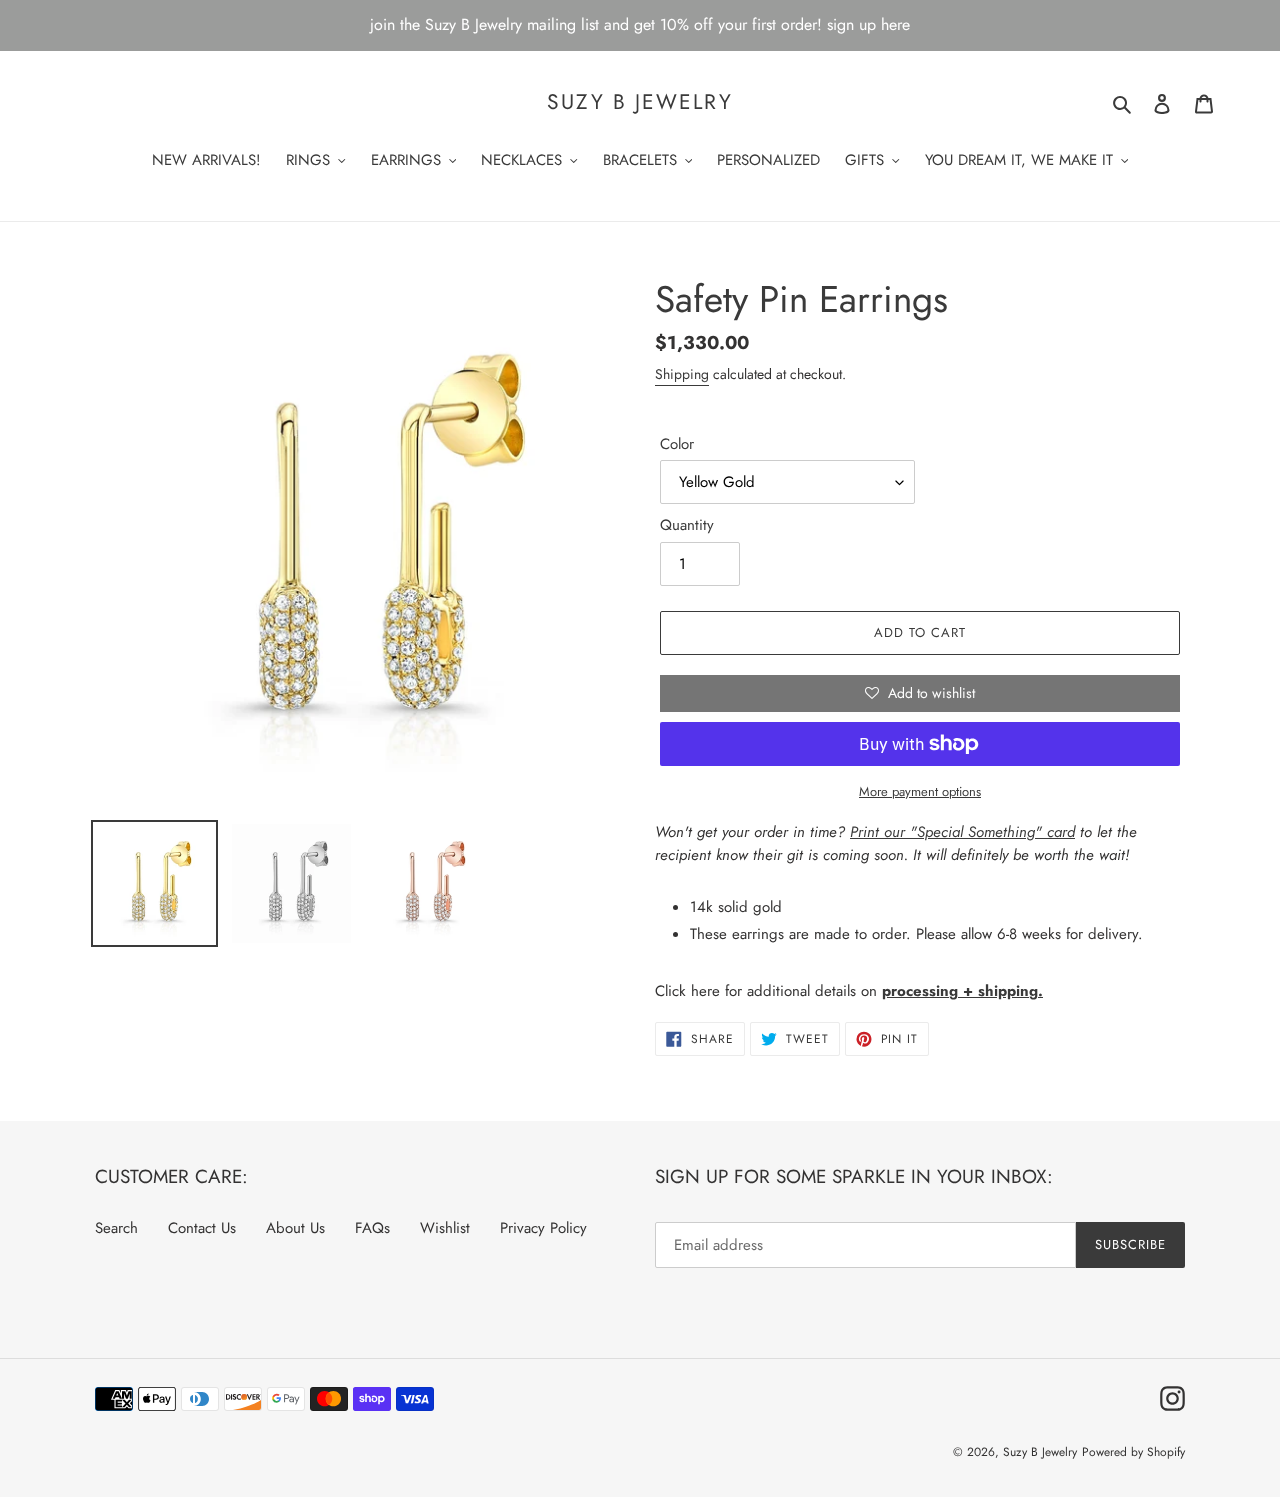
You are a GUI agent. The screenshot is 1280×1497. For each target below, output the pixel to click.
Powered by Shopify (1133, 1452)
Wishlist (445, 1228)
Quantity (687, 525)
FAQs (372, 1228)
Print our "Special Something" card (962, 832)
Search (116, 1228)
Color (677, 444)
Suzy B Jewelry (639, 102)
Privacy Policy (543, 1228)
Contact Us (202, 1228)
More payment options (920, 791)
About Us (295, 1228)
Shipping (682, 374)
